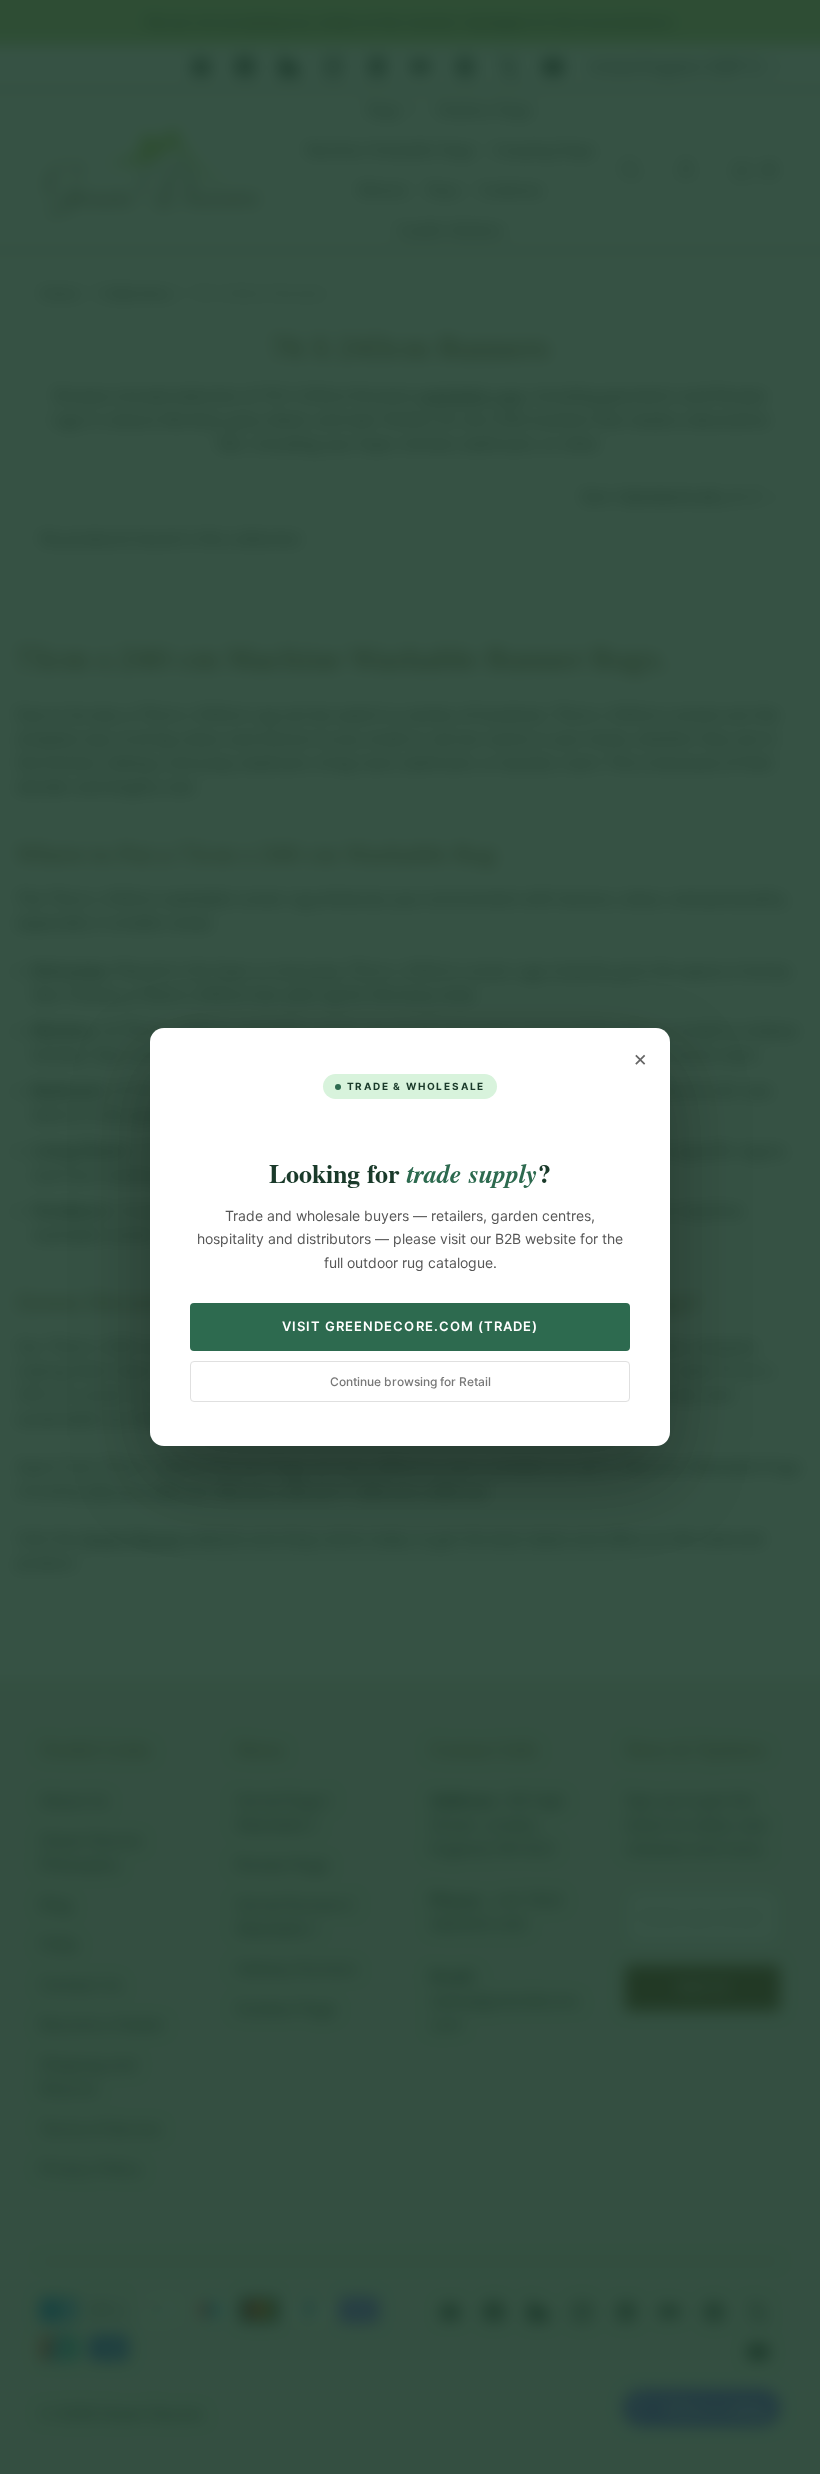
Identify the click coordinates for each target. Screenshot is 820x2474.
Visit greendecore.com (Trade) (410, 1326)
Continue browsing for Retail (410, 1381)
